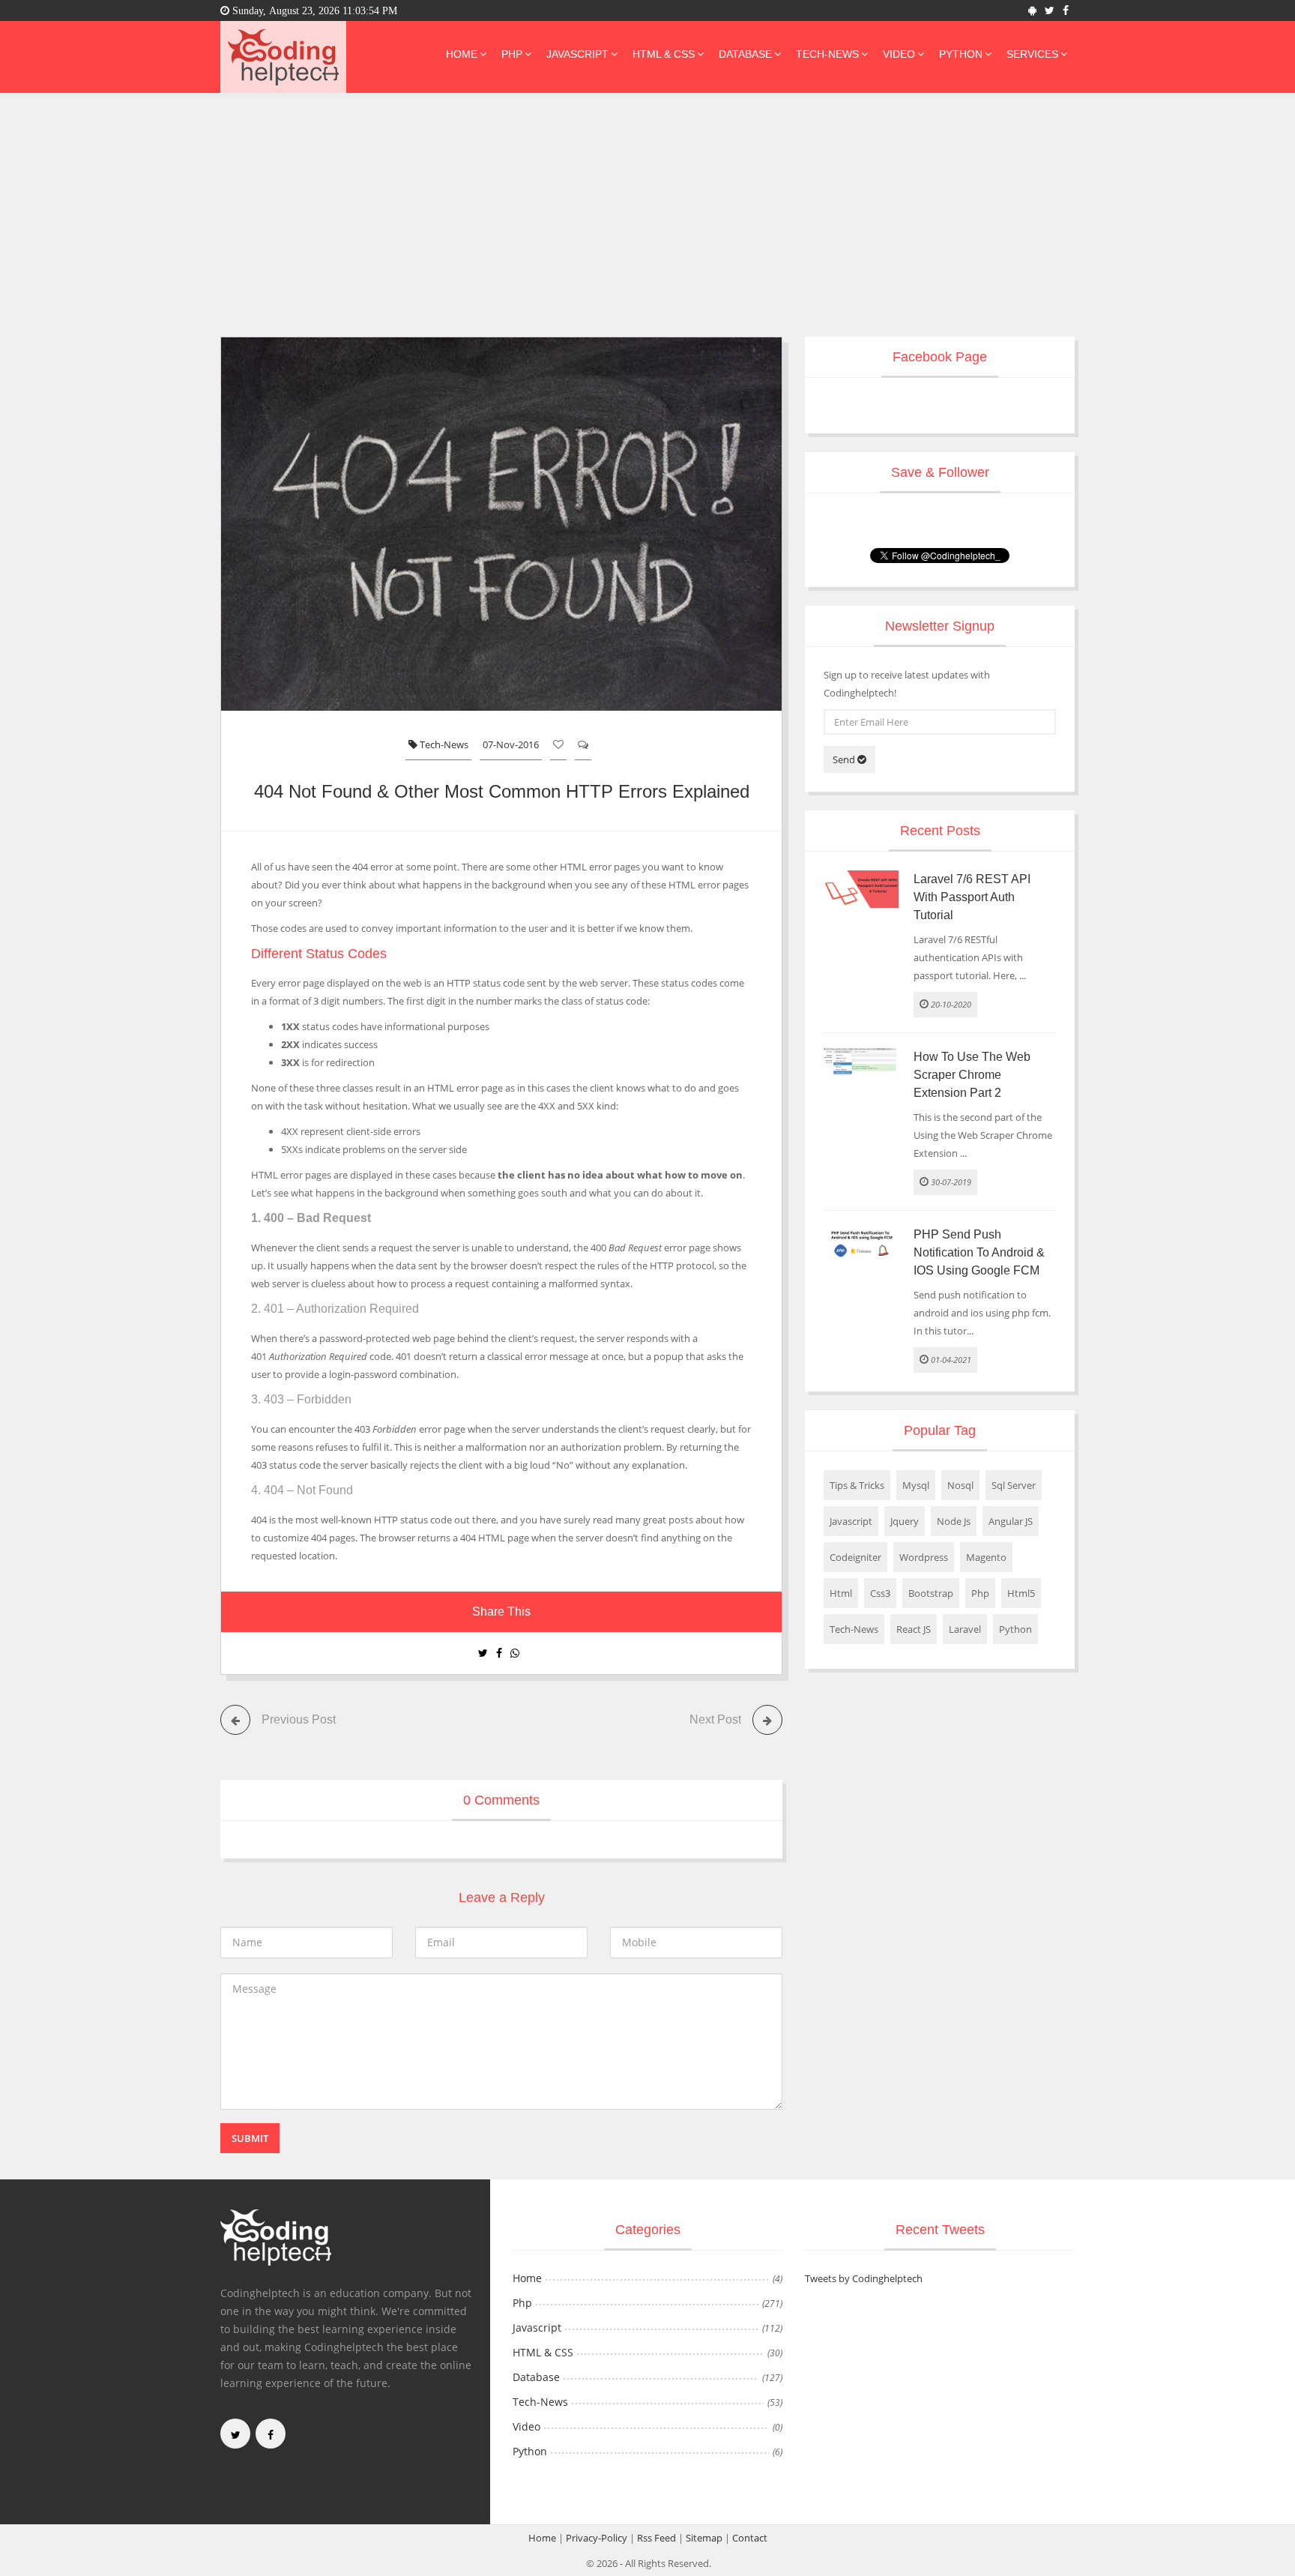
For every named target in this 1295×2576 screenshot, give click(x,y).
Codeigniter (855, 1557)
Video (899, 54)
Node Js (954, 1521)
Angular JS (1011, 1521)
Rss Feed (656, 2538)
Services (1032, 54)
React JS (914, 1629)
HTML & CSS (664, 54)
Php (512, 54)
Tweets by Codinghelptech (864, 2278)
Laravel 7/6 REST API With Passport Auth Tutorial (972, 897)
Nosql (960, 1485)
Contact (750, 2538)
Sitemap (704, 2538)
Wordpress (924, 1557)
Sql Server (1014, 1485)
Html (841, 1593)
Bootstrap (931, 1593)
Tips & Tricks (857, 1485)
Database (745, 54)
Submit (250, 2138)
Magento (986, 1557)
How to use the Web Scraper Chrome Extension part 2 (972, 1075)
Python (961, 54)
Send (845, 759)
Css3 (880, 1593)
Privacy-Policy (597, 2538)
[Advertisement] (647, 205)
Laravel (965, 1629)
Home (462, 54)
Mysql (916, 1485)
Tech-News (827, 54)
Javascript (577, 54)
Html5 (1021, 1593)
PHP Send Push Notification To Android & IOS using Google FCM (979, 1252)
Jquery (905, 1521)
